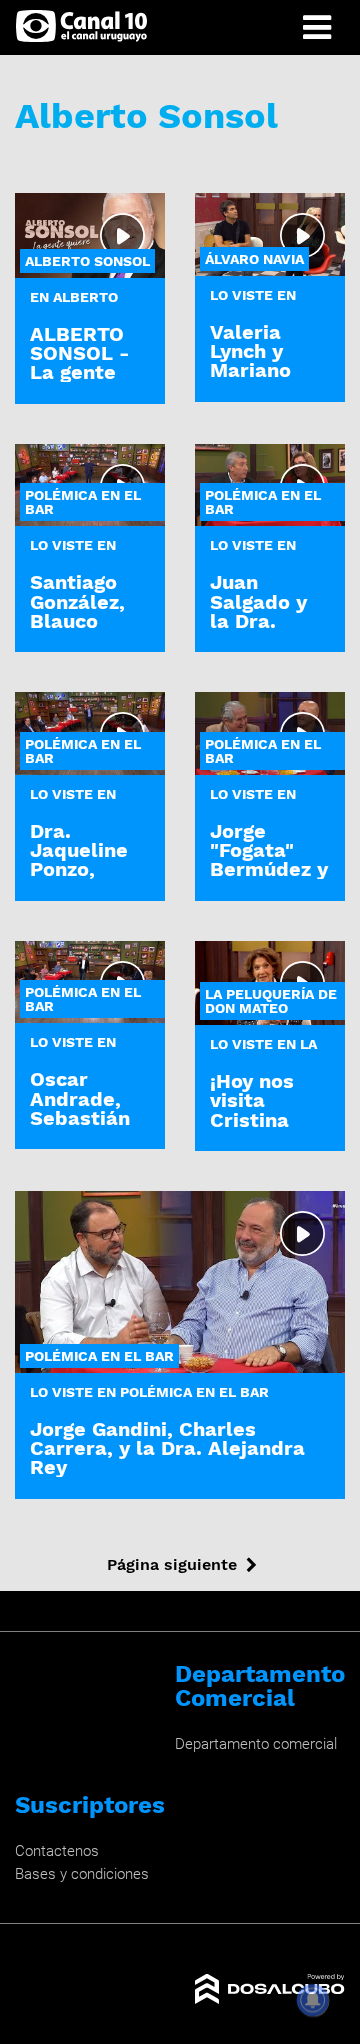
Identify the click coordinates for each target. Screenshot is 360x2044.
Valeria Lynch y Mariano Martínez (254, 361)
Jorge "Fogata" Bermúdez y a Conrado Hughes (269, 869)
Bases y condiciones (82, 1874)
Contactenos (57, 1851)
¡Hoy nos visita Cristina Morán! (252, 1110)
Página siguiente (172, 1564)
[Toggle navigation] (317, 27)
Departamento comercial (256, 1744)
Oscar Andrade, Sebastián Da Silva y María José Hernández (85, 1127)
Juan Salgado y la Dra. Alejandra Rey (258, 620)
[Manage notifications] (313, 2000)
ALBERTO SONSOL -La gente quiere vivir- (80, 372)
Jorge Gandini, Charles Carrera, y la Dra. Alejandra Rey (167, 1448)
